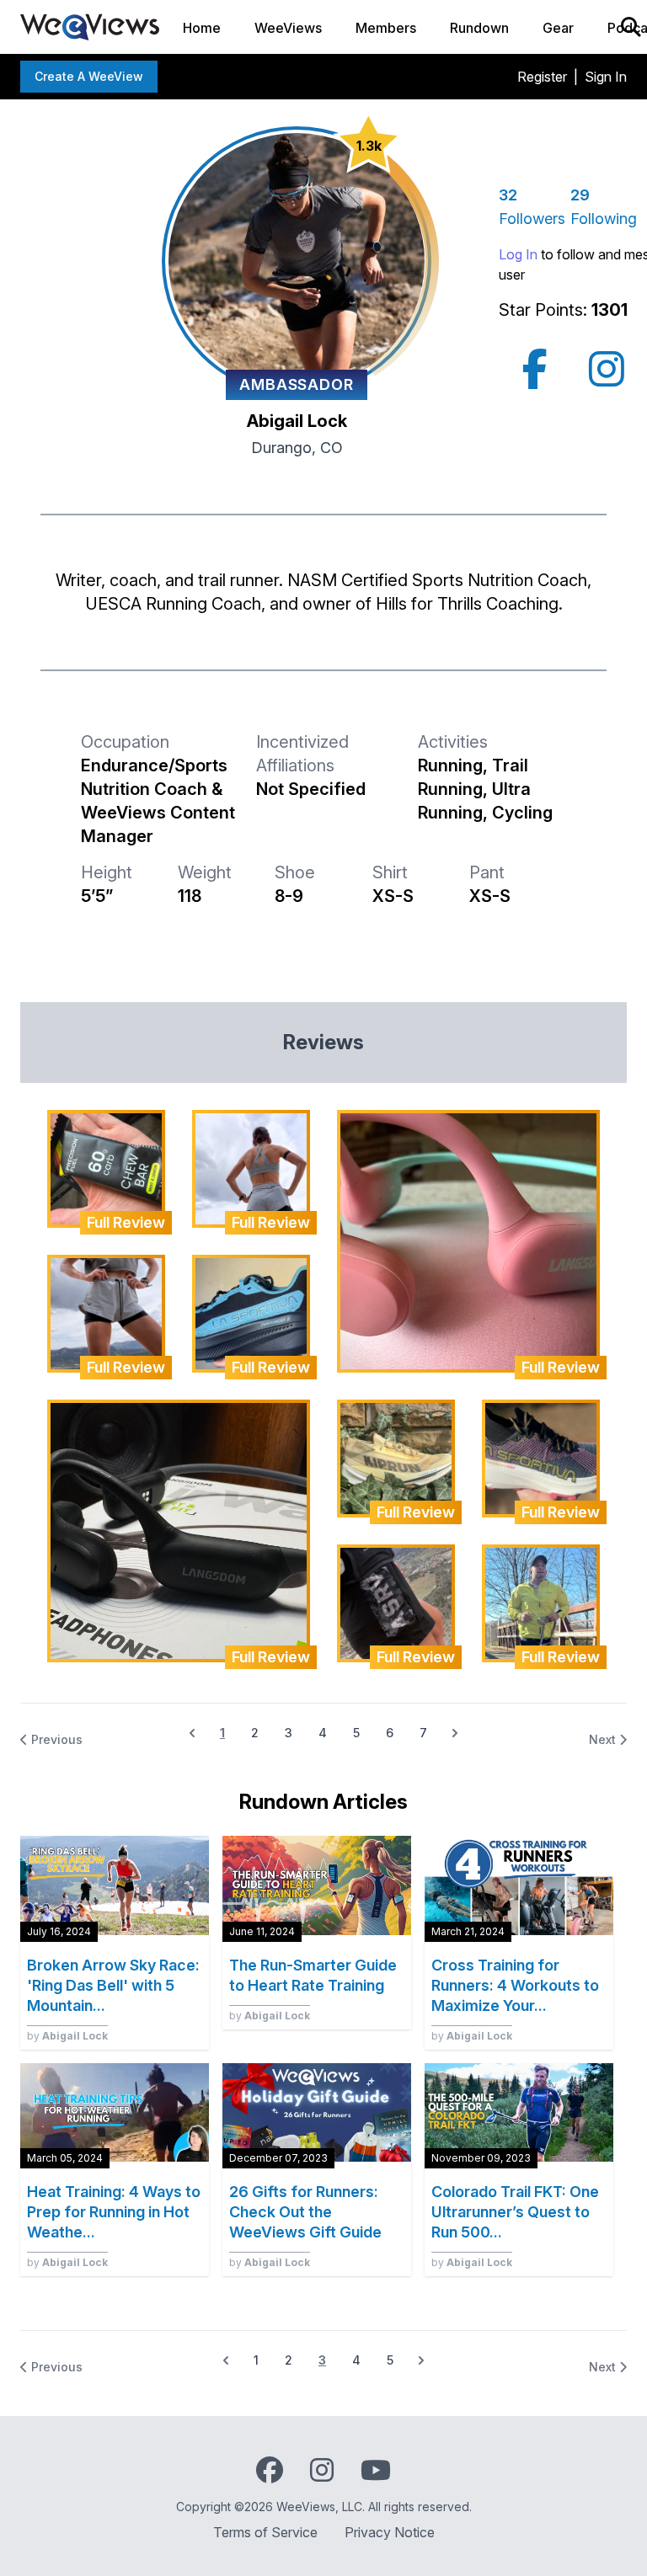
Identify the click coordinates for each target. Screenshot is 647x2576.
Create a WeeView (89, 76)
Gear (558, 28)
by (67, 2036)
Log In (518, 254)
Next (604, 1739)
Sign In (606, 77)
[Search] (631, 27)
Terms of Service (265, 2532)
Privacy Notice (390, 2532)
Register (542, 77)
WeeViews (288, 28)
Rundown (479, 28)
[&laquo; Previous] (226, 2360)
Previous (55, 1739)
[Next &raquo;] (455, 1733)
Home (202, 28)
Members (386, 28)
